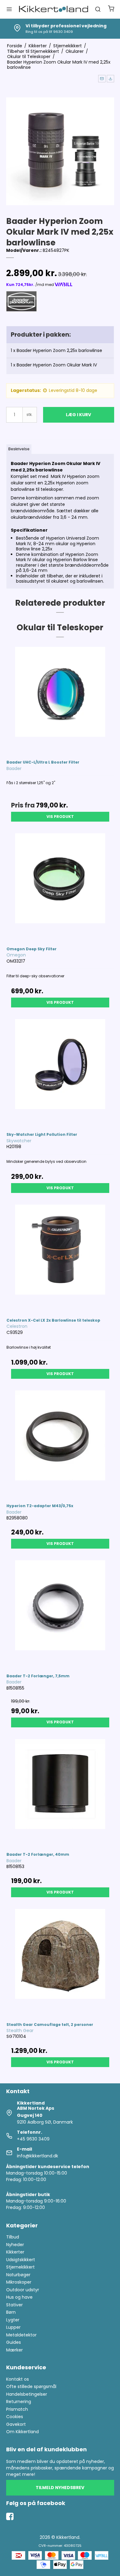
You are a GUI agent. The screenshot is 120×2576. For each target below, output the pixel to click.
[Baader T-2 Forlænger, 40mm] (60, 1793)
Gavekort (16, 2424)
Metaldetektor (21, 2335)
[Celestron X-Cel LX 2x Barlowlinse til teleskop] (60, 1258)
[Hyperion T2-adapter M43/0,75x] (60, 1444)
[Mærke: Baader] (22, 307)
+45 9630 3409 (33, 2139)
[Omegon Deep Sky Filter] (60, 887)
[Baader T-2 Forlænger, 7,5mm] (60, 1614)
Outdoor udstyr (23, 2290)
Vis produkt (60, 817)
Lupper (13, 2327)
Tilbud (13, 2237)
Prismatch (17, 2409)
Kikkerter (15, 2252)
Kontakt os (18, 2379)
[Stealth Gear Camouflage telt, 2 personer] (60, 1962)
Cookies (15, 2417)
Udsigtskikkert (21, 2260)
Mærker (14, 2350)
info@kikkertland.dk (38, 2156)
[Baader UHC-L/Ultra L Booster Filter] (60, 700)
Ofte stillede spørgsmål (31, 2386)
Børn (11, 2312)
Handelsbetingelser (27, 2394)
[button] (102, 79)
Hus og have (19, 2297)
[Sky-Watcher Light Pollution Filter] (60, 1073)
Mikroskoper (19, 2282)
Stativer (14, 2305)
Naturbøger (18, 2275)
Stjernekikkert (20, 2267)
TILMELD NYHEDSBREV (60, 2488)
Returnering (19, 2402)
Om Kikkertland (22, 2432)
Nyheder (15, 2245)
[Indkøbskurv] (111, 9)
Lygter (13, 2320)
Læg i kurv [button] (78, 415)
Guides (14, 2342)
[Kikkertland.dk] (54, 9)
